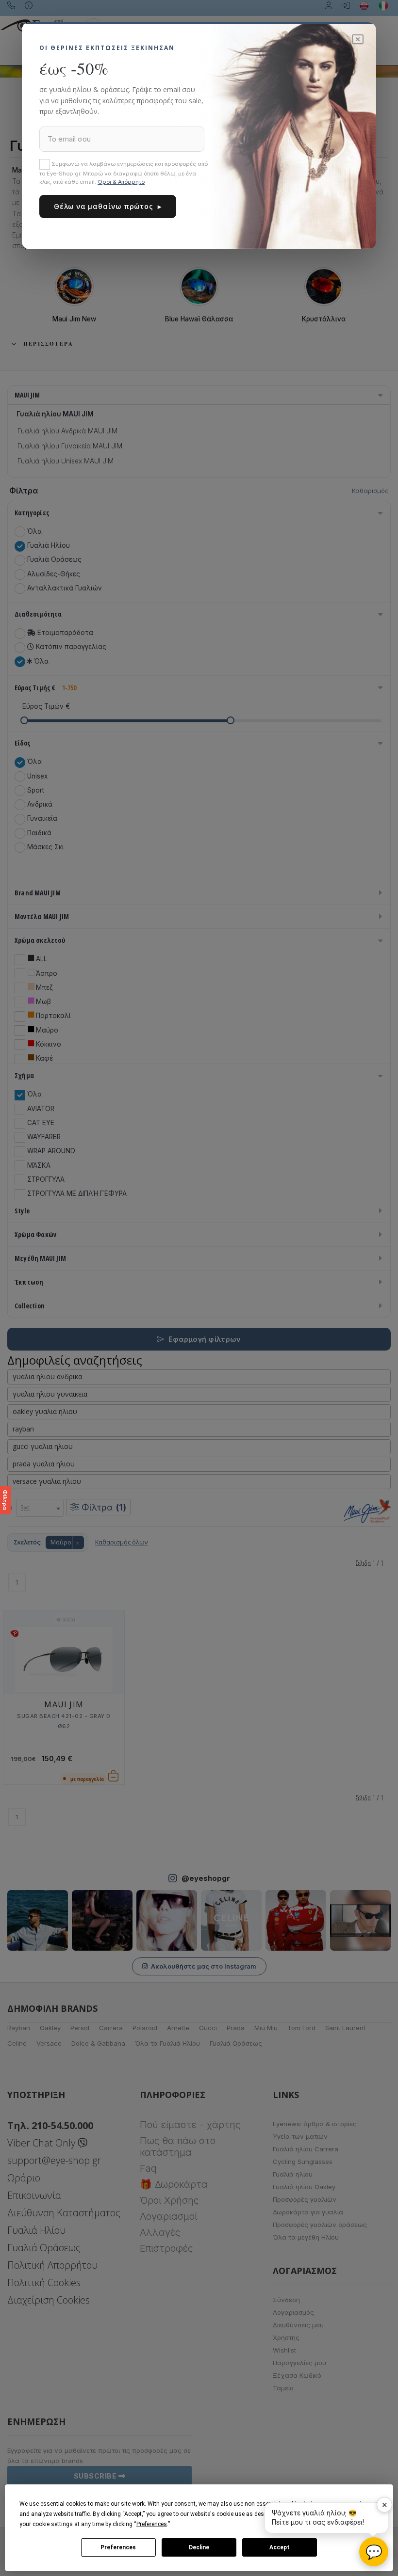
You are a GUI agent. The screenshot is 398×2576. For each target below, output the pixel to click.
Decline (199, 2547)
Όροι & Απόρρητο (121, 182)
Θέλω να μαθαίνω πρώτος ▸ (108, 206)
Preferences (118, 2547)
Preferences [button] (152, 2524)
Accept (280, 2547)
